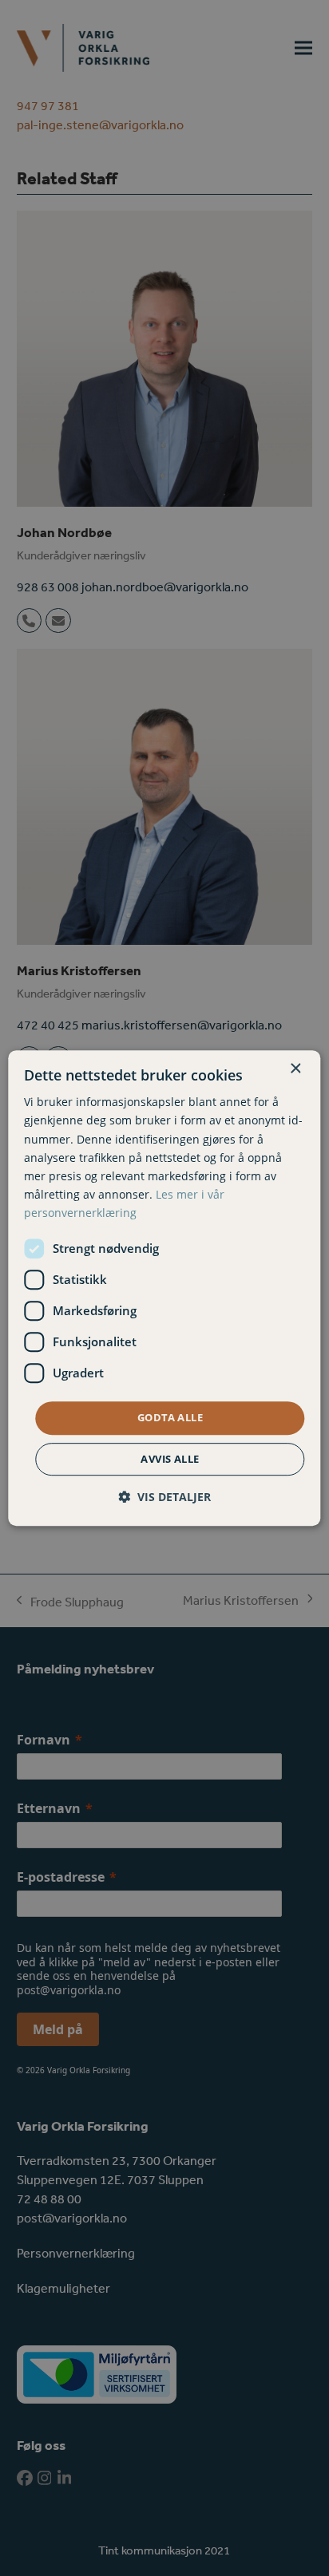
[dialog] (164, 1288)
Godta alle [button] (170, 1417)
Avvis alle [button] (170, 1459)
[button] (164, 1497)
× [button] (295, 1069)
